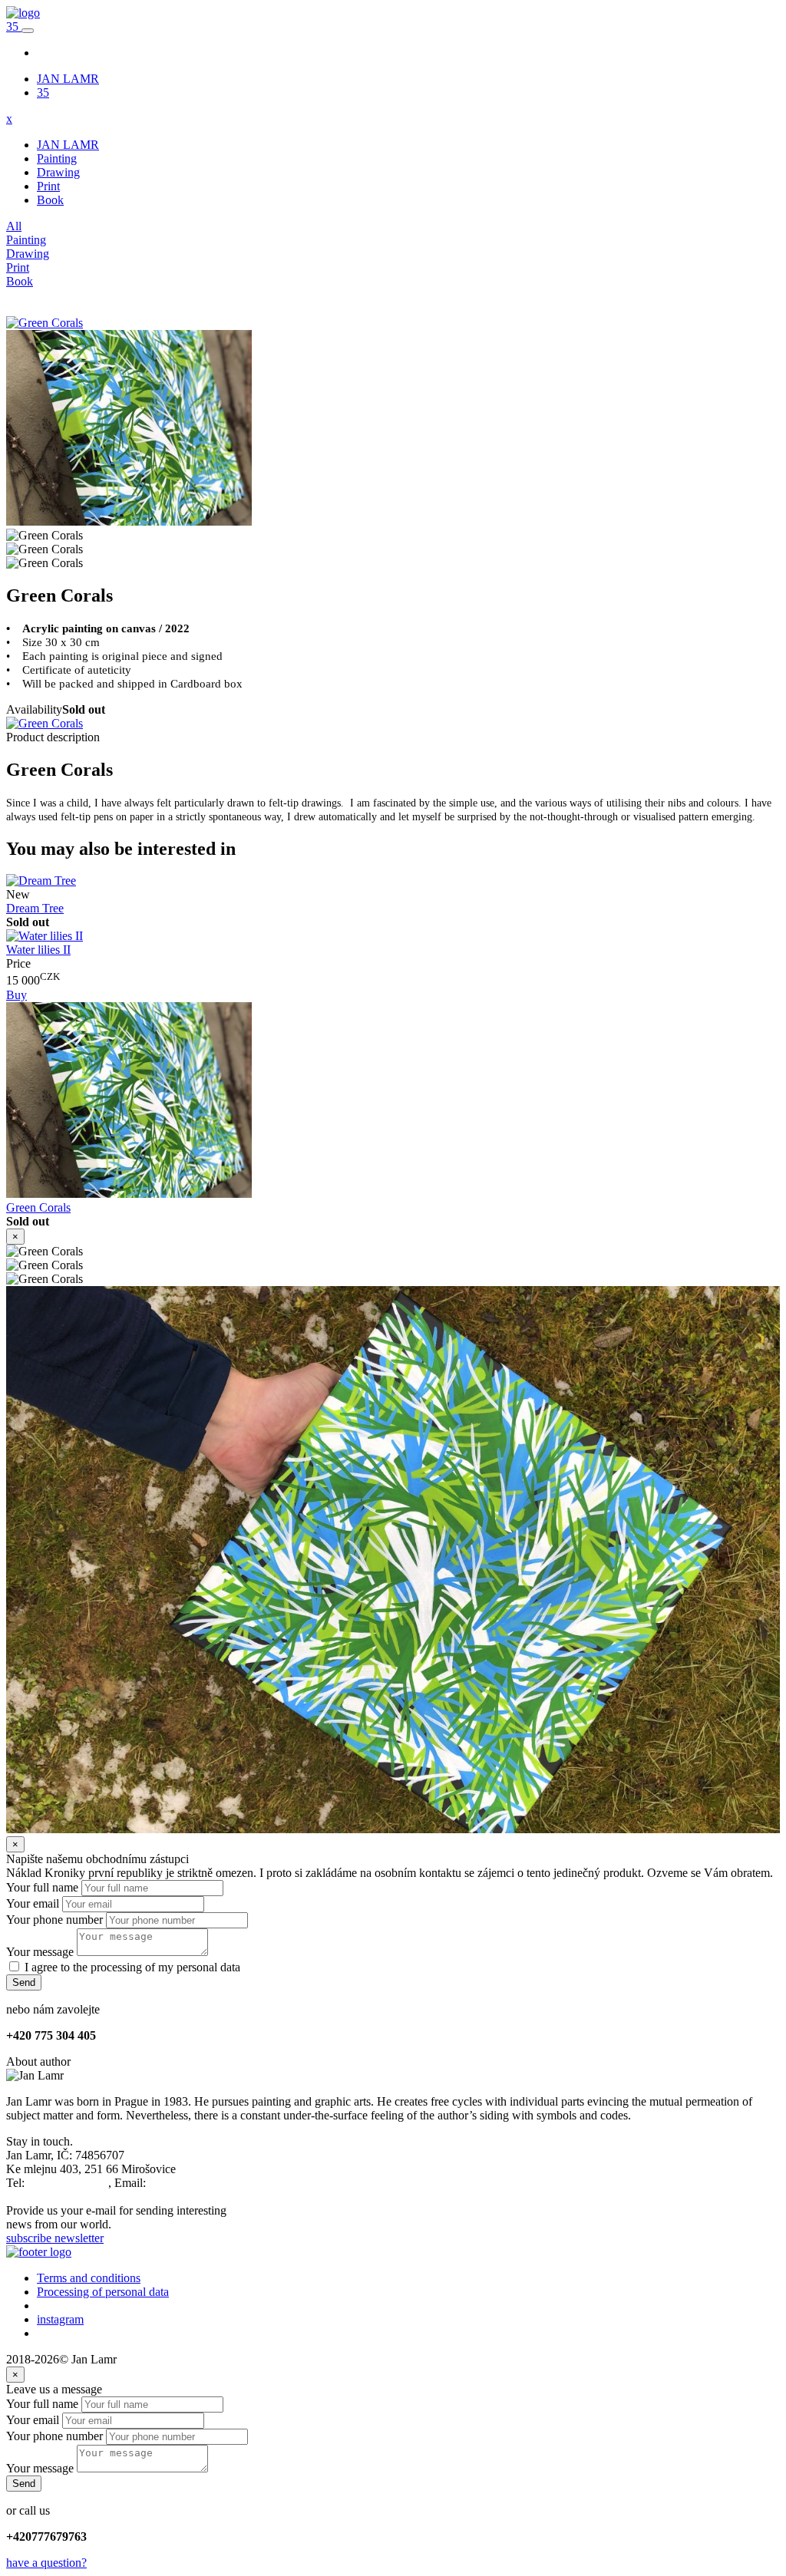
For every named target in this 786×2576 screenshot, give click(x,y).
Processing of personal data (103, 2292)
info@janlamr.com (194, 2183)
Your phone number (54, 1920)
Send (24, 1982)
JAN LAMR (68, 79)
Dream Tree (35, 908)
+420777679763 (68, 2183)
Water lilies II (38, 950)
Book (50, 200)
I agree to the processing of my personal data (132, 1967)
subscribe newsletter (55, 2238)
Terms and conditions (89, 2278)
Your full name (42, 1887)
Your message (40, 1952)
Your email (33, 1903)
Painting (57, 158)
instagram (60, 2319)
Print (48, 186)
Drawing (58, 172)
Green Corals (38, 1207)
